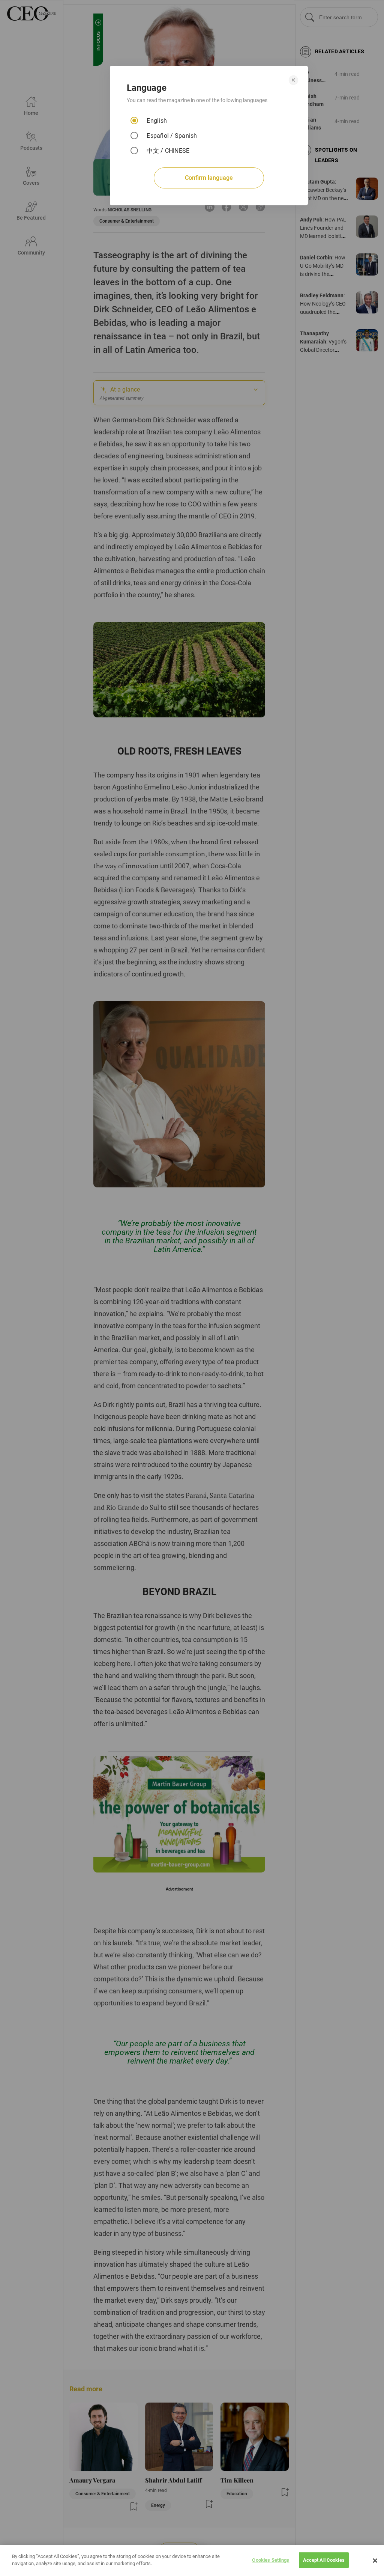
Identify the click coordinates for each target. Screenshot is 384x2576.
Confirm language (209, 178)
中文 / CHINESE (168, 151)
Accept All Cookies (324, 2560)
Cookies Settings (271, 2560)
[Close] (375, 2561)
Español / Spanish (172, 136)
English (157, 121)
